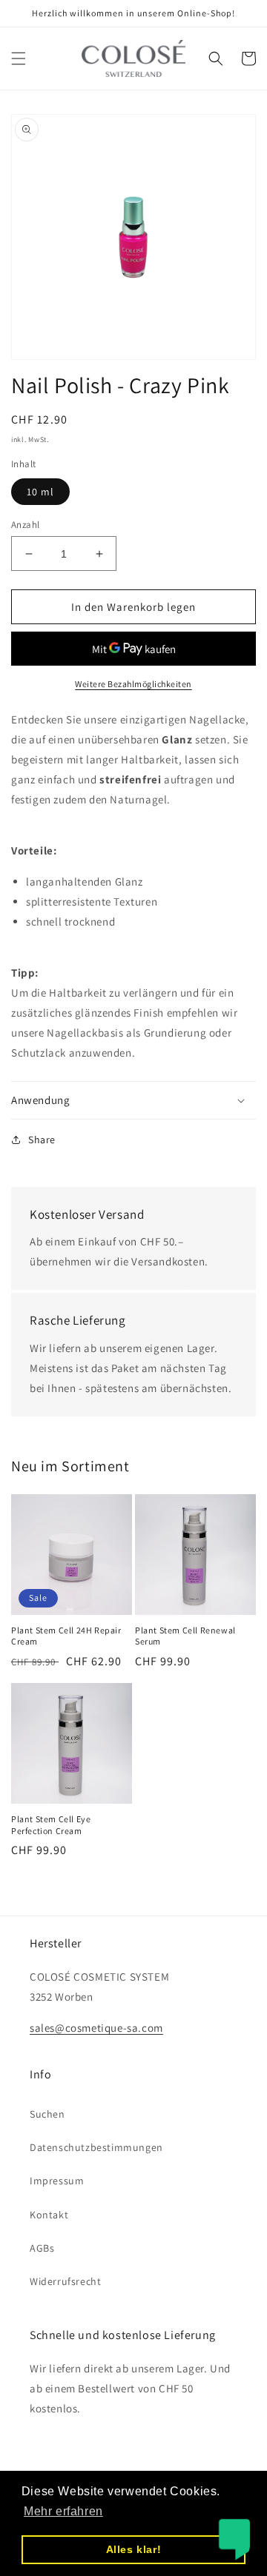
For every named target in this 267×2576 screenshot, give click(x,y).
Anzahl (25, 525)
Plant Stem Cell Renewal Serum (185, 1636)
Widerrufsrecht (65, 2281)
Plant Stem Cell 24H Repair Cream (66, 1636)
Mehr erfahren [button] (63, 2511)
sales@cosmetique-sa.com (96, 2028)
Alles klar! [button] (134, 2549)
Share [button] (42, 1140)
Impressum (57, 2181)
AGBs (42, 2248)
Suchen (47, 2114)
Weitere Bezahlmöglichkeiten (133, 684)
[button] (19, 58)
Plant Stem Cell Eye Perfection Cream (51, 1825)
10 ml (40, 492)
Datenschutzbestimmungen (96, 2147)
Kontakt (49, 2215)
